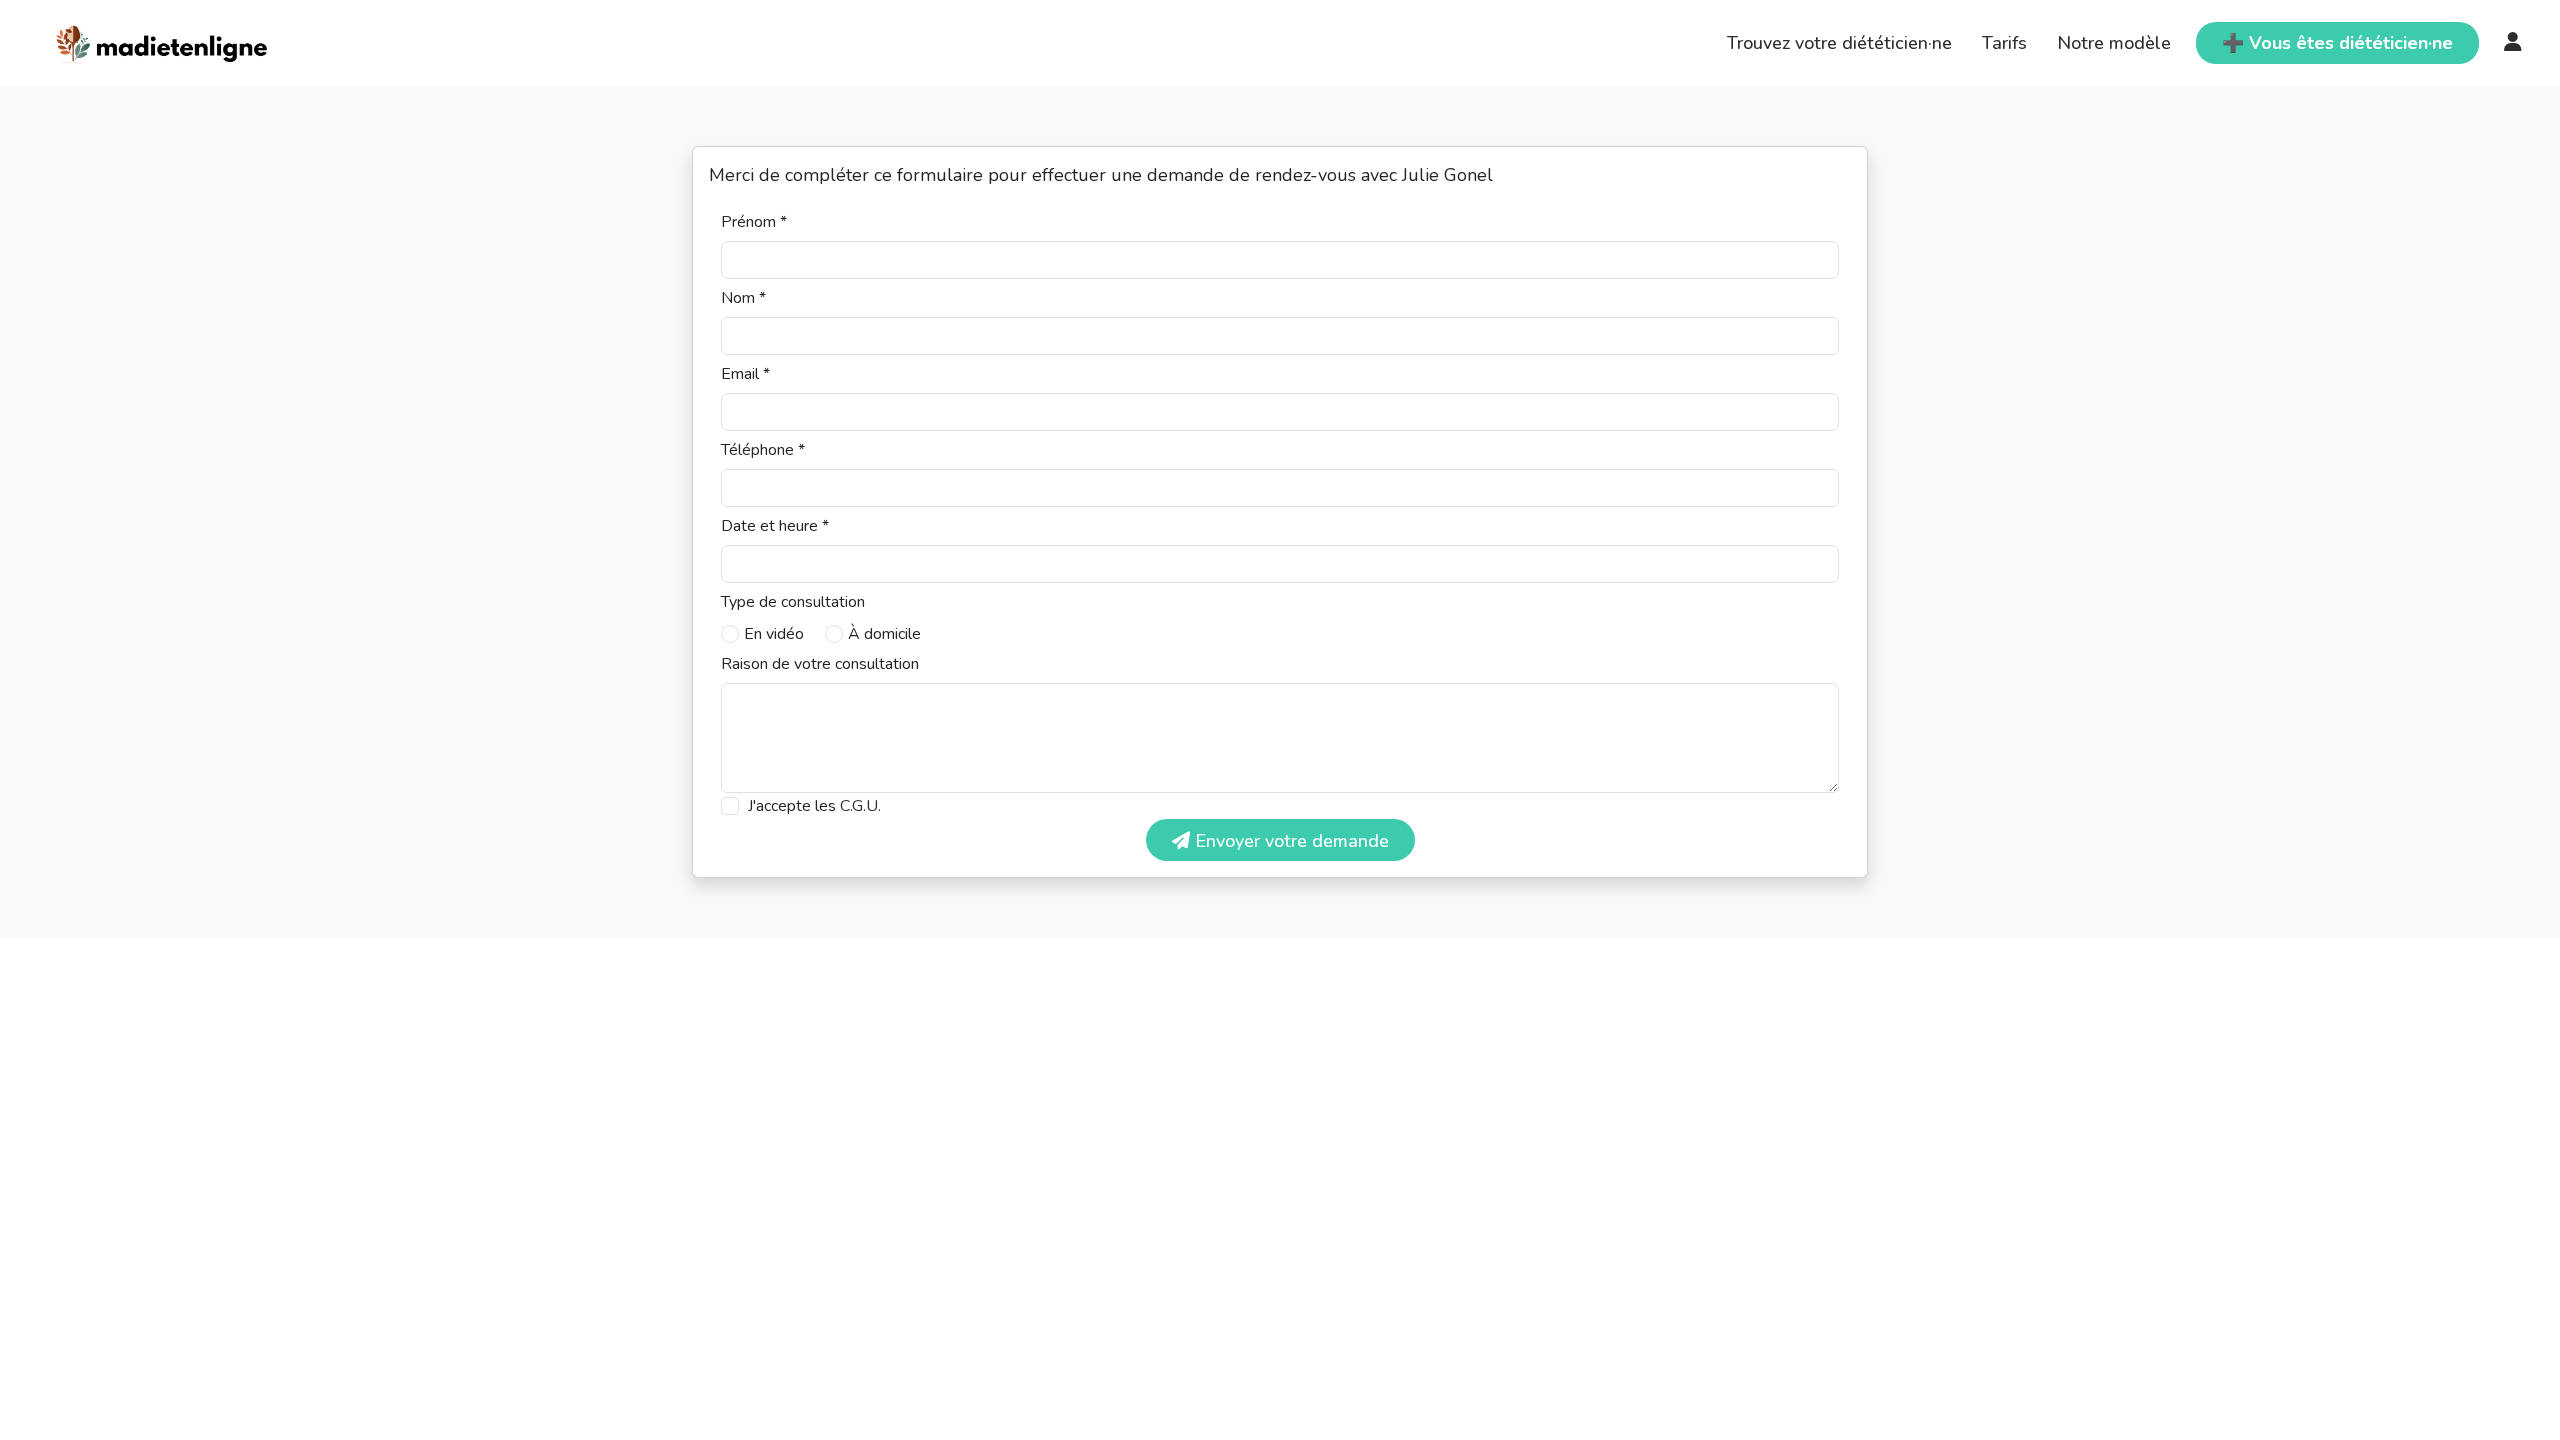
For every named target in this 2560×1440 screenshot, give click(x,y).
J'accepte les (814, 806)
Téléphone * (763, 450)
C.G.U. (860, 806)
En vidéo (774, 634)
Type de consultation (793, 602)
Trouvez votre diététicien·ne (1839, 43)
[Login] (2513, 43)
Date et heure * (775, 526)
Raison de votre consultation (820, 664)
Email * (745, 374)
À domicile (884, 634)
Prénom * (754, 222)
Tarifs (2004, 43)
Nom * (743, 298)
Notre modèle (2114, 43)
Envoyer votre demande (1289, 841)
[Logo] (162, 41)
